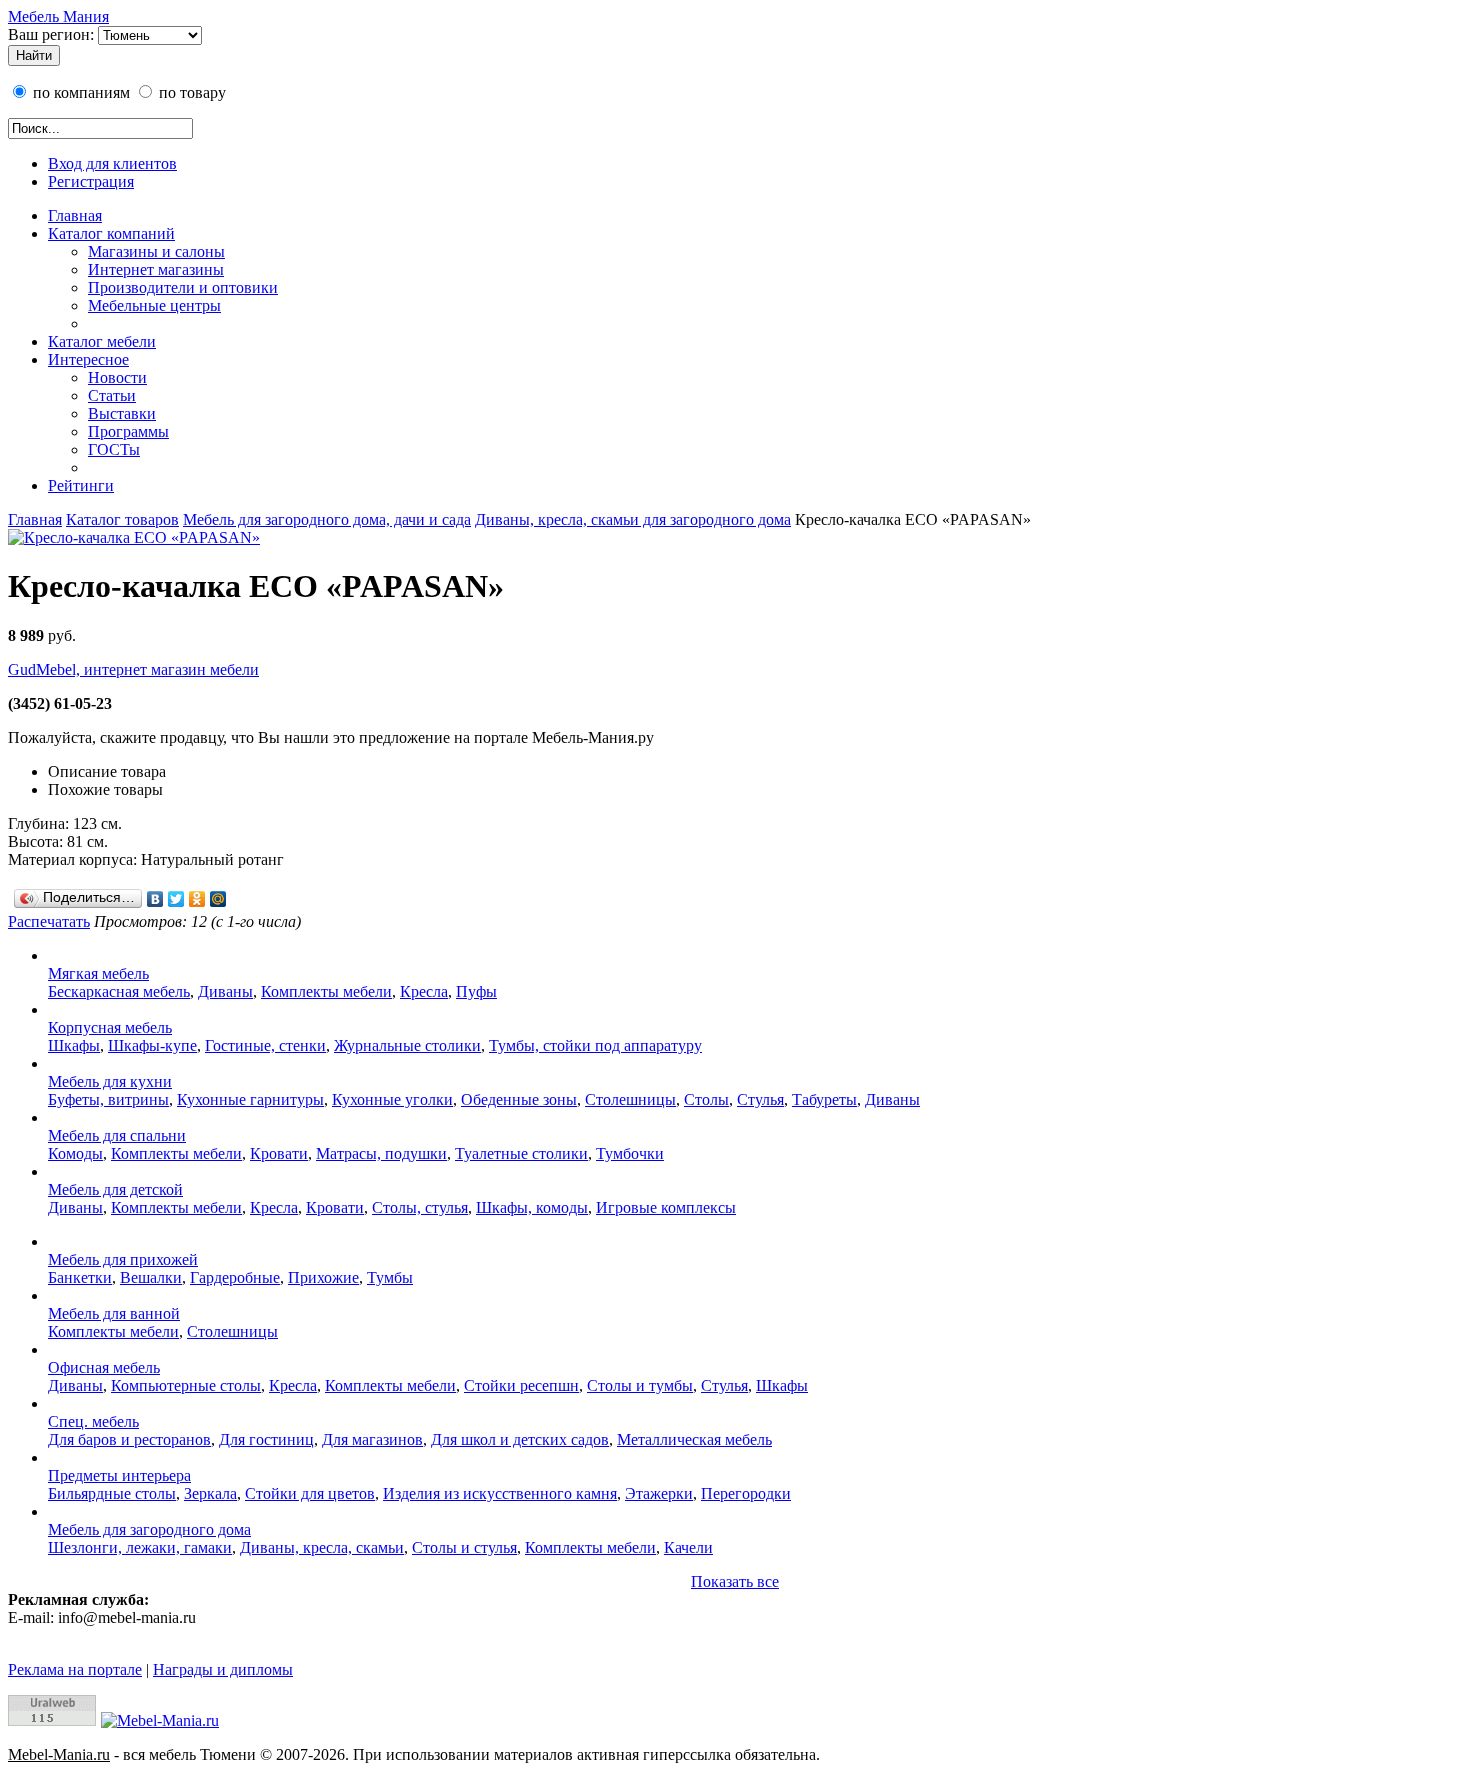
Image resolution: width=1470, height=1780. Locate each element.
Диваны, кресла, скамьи (322, 1547)
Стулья (760, 1099)
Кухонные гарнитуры (250, 1099)
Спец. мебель (93, 1421)
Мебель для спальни (117, 1135)
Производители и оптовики (183, 287)
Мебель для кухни (110, 1081)
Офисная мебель (104, 1367)
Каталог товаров (122, 519)
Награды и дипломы (223, 1669)
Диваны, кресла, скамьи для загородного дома (633, 519)
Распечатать (49, 921)
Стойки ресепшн (521, 1385)
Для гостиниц (266, 1439)
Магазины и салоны (156, 251)
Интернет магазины (156, 269)
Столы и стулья (464, 1547)
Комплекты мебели (326, 991)
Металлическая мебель (694, 1439)
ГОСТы (114, 449)
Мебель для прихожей (123, 1259)
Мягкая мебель (98, 973)
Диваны (225, 991)
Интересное (88, 359)
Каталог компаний (111, 233)
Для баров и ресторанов (129, 1439)
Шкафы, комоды (532, 1207)
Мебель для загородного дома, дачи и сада (327, 519)
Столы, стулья (420, 1207)
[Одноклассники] (197, 899)
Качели (688, 1547)
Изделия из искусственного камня (500, 1493)
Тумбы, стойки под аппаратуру (595, 1045)
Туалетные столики (521, 1153)
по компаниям (79, 92)
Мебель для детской (115, 1189)
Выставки (122, 413)
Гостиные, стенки (265, 1045)
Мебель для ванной (114, 1313)
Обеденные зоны (519, 1099)
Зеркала (210, 1493)
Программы (128, 431)
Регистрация (91, 181)
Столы (706, 1099)
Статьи (112, 395)
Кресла (424, 991)
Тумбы (390, 1277)
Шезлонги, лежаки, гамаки (140, 1547)
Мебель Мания (58, 16)
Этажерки (659, 1493)
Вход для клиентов (112, 163)
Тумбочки (630, 1153)
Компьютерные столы (186, 1385)
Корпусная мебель (110, 1027)
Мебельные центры (154, 305)
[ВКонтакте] (155, 899)
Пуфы (476, 991)
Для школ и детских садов (520, 1439)
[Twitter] (176, 899)
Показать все (735, 1581)
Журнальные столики (407, 1045)
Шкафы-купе (152, 1045)
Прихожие (323, 1277)
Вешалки (151, 1277)
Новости (117, 377)
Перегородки (746, 1493)
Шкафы (74, 1045)
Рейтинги (81, 485)
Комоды (75, 1153)
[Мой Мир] (218, 899)
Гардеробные (235, 1277)
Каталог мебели (102, 341)
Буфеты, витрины (108, 1099)
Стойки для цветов (310, 1493)
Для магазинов (372, 1439)
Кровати (279, 1153)
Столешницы (630, 1099)
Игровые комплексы (666, 1207)
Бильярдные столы (112, 1493)
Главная (75, 215)
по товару (190, 92)
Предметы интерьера (119, 1475)
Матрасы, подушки (381, 1153)
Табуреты (824, 1099)
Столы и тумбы (640, 1385)
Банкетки (80, 1277)
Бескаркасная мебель (119, 991)
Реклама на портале (75, 1669)
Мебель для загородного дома (149, 1529)
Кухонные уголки (392, 1099)
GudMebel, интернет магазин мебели (133, 669)
